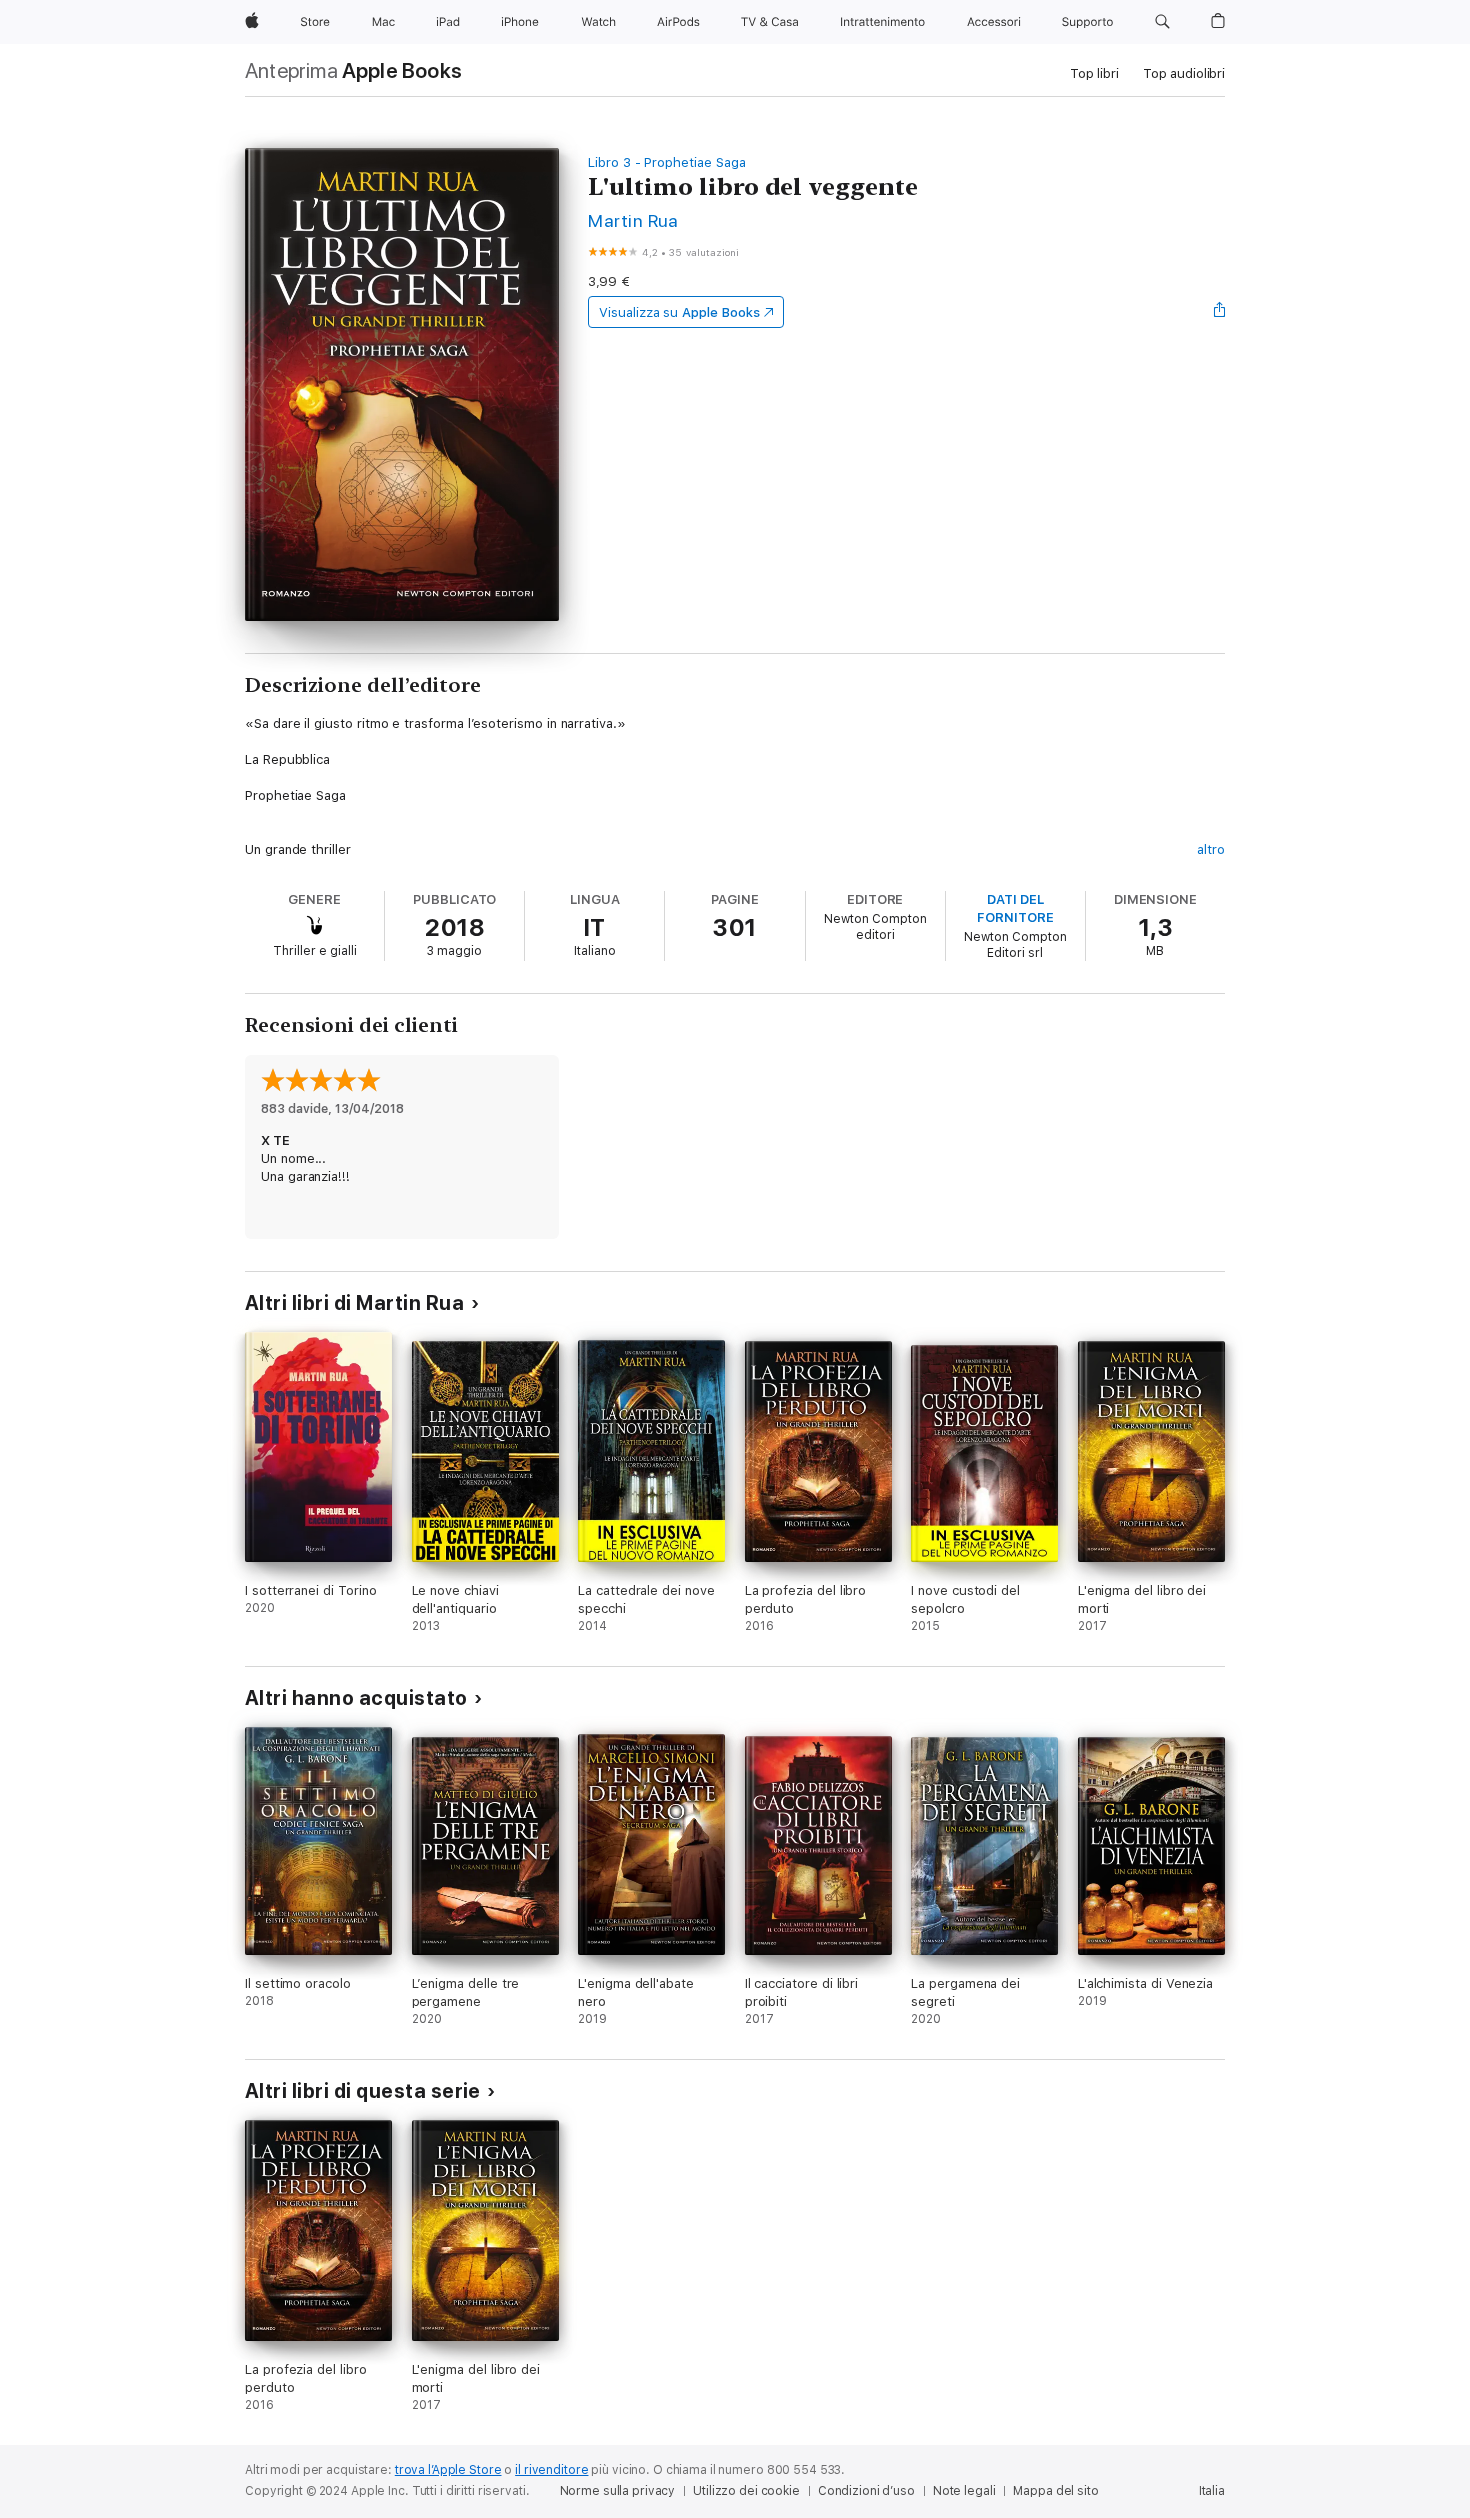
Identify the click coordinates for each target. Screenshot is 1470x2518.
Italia (1212, 2491)
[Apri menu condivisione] (1220, 312)
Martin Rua (633, 220)
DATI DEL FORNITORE (1015, 908)
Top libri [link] (1094, 73)
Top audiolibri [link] (1184, 73)
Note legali (964, 2491)
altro (1211, 849)
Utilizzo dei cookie (746, 2491)
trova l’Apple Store (448, 2470)
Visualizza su (679, 312)
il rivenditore (551, 2470)
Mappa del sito (1055, 2491)
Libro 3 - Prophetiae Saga (666, 162)
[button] (1162, 22)
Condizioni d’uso (866, 2491)
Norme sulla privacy (618, 2491)
